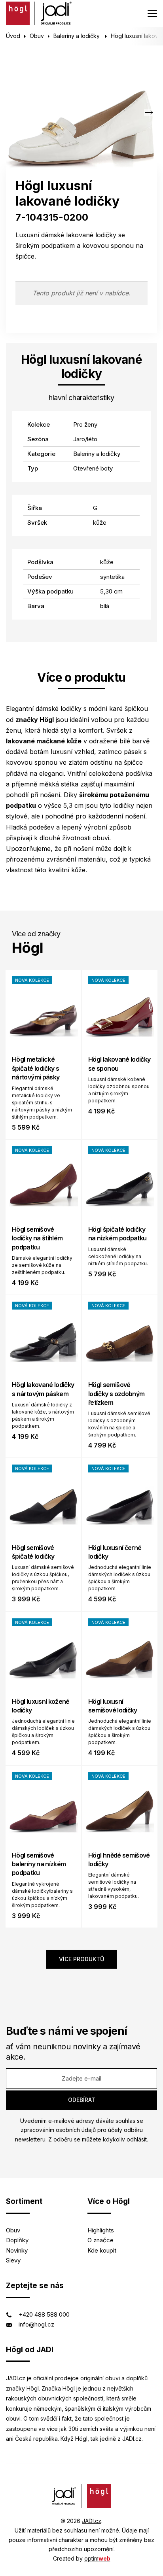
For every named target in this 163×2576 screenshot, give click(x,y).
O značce (100, 2240)
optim (97, 2558)
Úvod (13, 36)
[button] (149, 112)
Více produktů (81, 1959)
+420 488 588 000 (44, 2314)
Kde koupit (102, 2250)
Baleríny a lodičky (77, 36)
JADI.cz (92, 2521)
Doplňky (17, 2240)
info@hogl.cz (36, 2324)
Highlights (101, 2230)
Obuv (37, 36)
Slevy (13, 2260)
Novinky (17, 2250)
